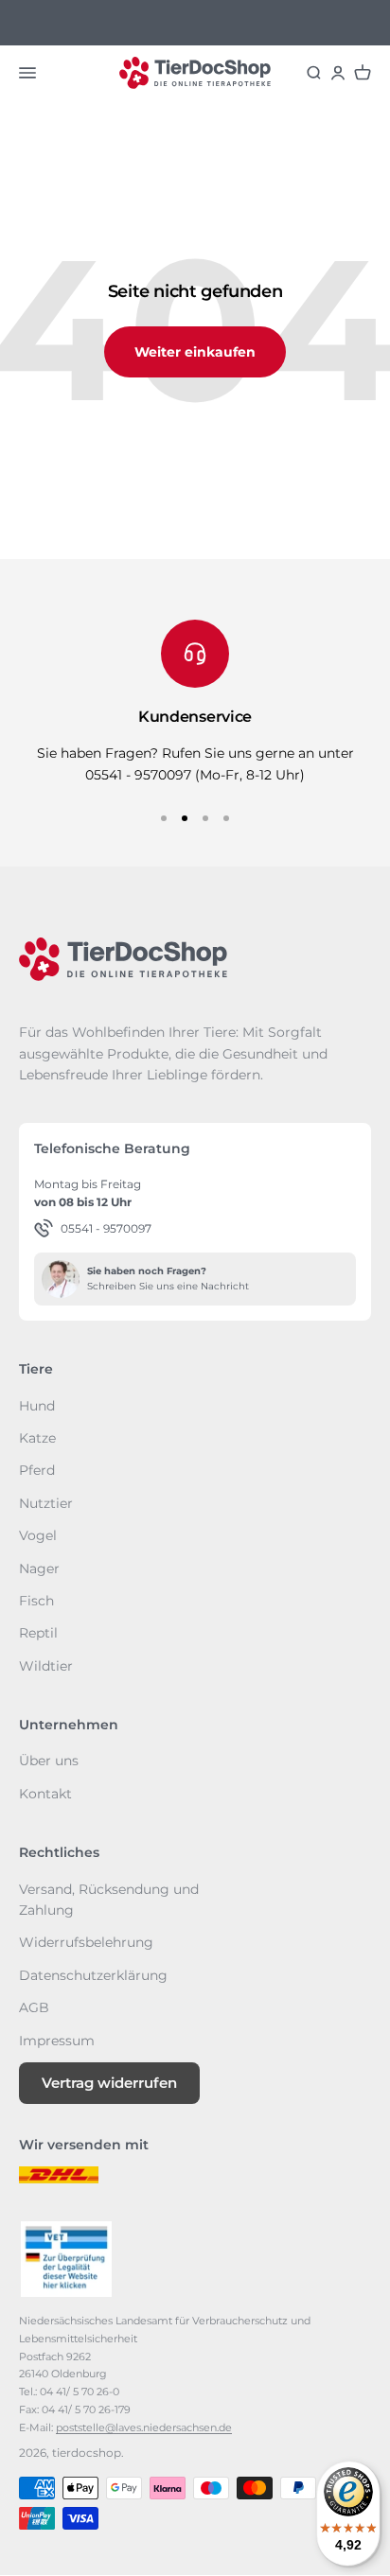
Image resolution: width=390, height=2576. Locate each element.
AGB (34, 2007)
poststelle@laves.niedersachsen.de (144, 2427)
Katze (37, 1438)
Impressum (57, 2041)
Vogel (38, 1535)
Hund (37, 1406)
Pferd (37, 1470)
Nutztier (46, 1503)
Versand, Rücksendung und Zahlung (109, 1900)
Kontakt (45, 1794)
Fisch (36, 1601)
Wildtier (46, 1666)
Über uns (49, 1761)
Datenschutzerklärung (93, 1975)
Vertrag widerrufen (109, 2083)
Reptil (38, 1633)
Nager (39, 1568)
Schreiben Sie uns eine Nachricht (168, 1286)
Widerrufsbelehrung (86, 1942)
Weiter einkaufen (195, 352)
